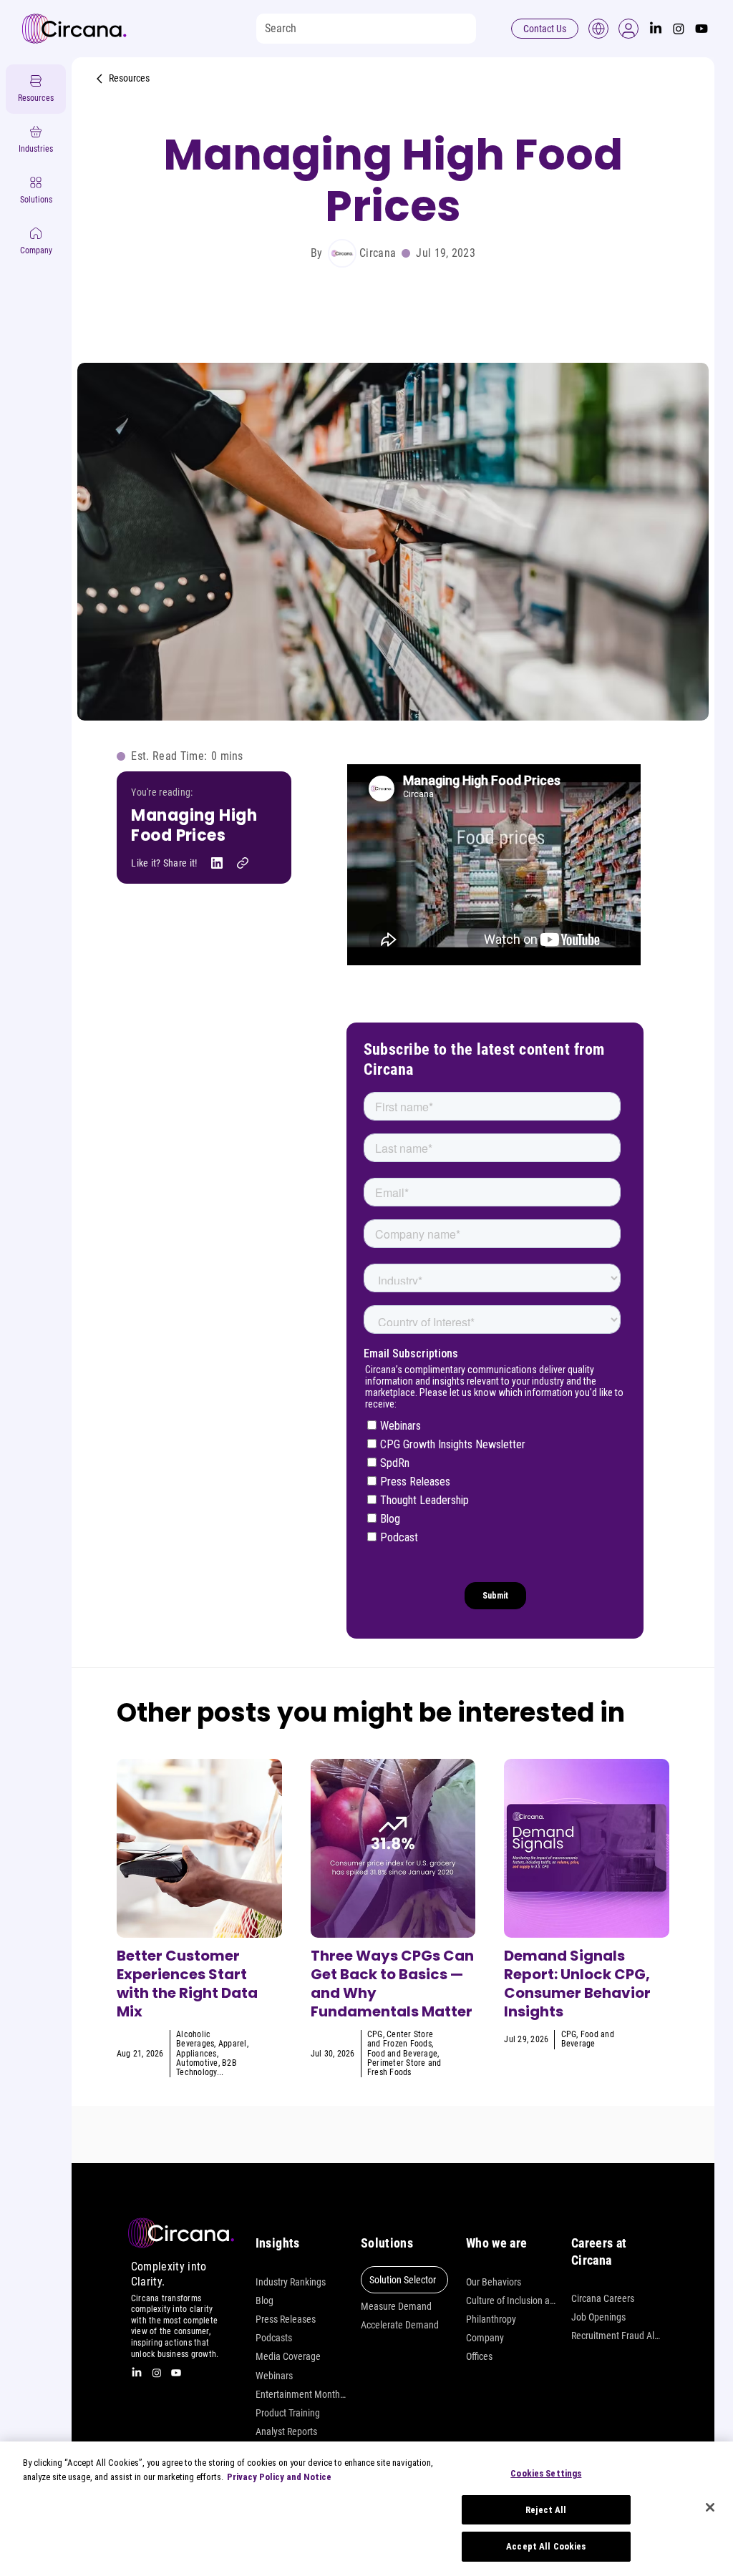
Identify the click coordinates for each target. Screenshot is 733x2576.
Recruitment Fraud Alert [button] (617, 2336)
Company (485, 2338)
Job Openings (598, 2317)
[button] (628, 29)
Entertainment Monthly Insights (301, 2394)
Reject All (546, 2510)
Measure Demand (396, 2306)
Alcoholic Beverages (195, 2039)
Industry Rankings (291, 2282)
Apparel (233, 2044)
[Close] (710, 2507)
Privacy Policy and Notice (279, 2477)
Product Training (288, 2413)
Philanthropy (491, 2319)
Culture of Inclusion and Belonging (511, 2301)
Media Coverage (288, 2356)
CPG (375, 2034)
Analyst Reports (286, 2431)
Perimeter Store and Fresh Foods (404, 2068)
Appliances (196, 2054)
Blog (264, 2301)
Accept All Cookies (546, 2546)
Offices (479, 2356)
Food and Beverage (402, 2054)
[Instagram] (679, 29)
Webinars (274, 2376)
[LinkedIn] (656, 29)
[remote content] (495, 866)
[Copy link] (243, 863)
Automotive (197, 2063)
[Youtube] (702, 29)
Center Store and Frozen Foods (400, 2039)
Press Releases (286, 2319)
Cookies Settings (546, 2473)
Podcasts (274, 2338)
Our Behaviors (494, 2282)
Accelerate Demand (400, 2325)
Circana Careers (603, 2298)
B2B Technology (207, 2068)
